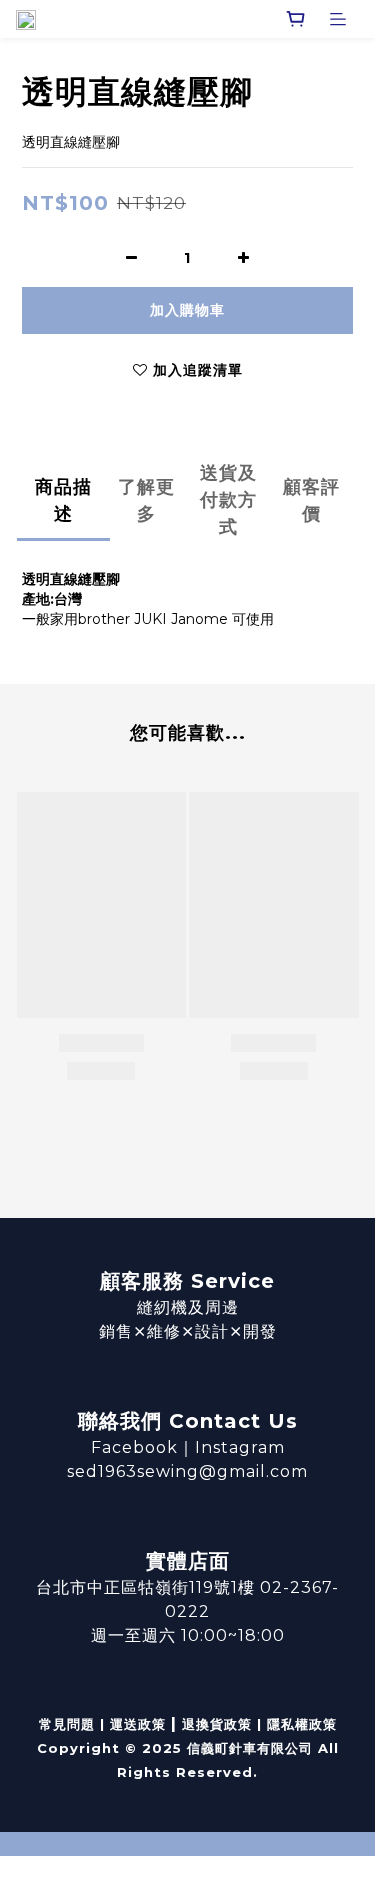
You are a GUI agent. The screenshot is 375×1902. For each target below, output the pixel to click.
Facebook (134, 1447)
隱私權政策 (302, 1724)
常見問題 (67, 1724)
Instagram (240, 1447)
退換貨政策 (217, 1724)
